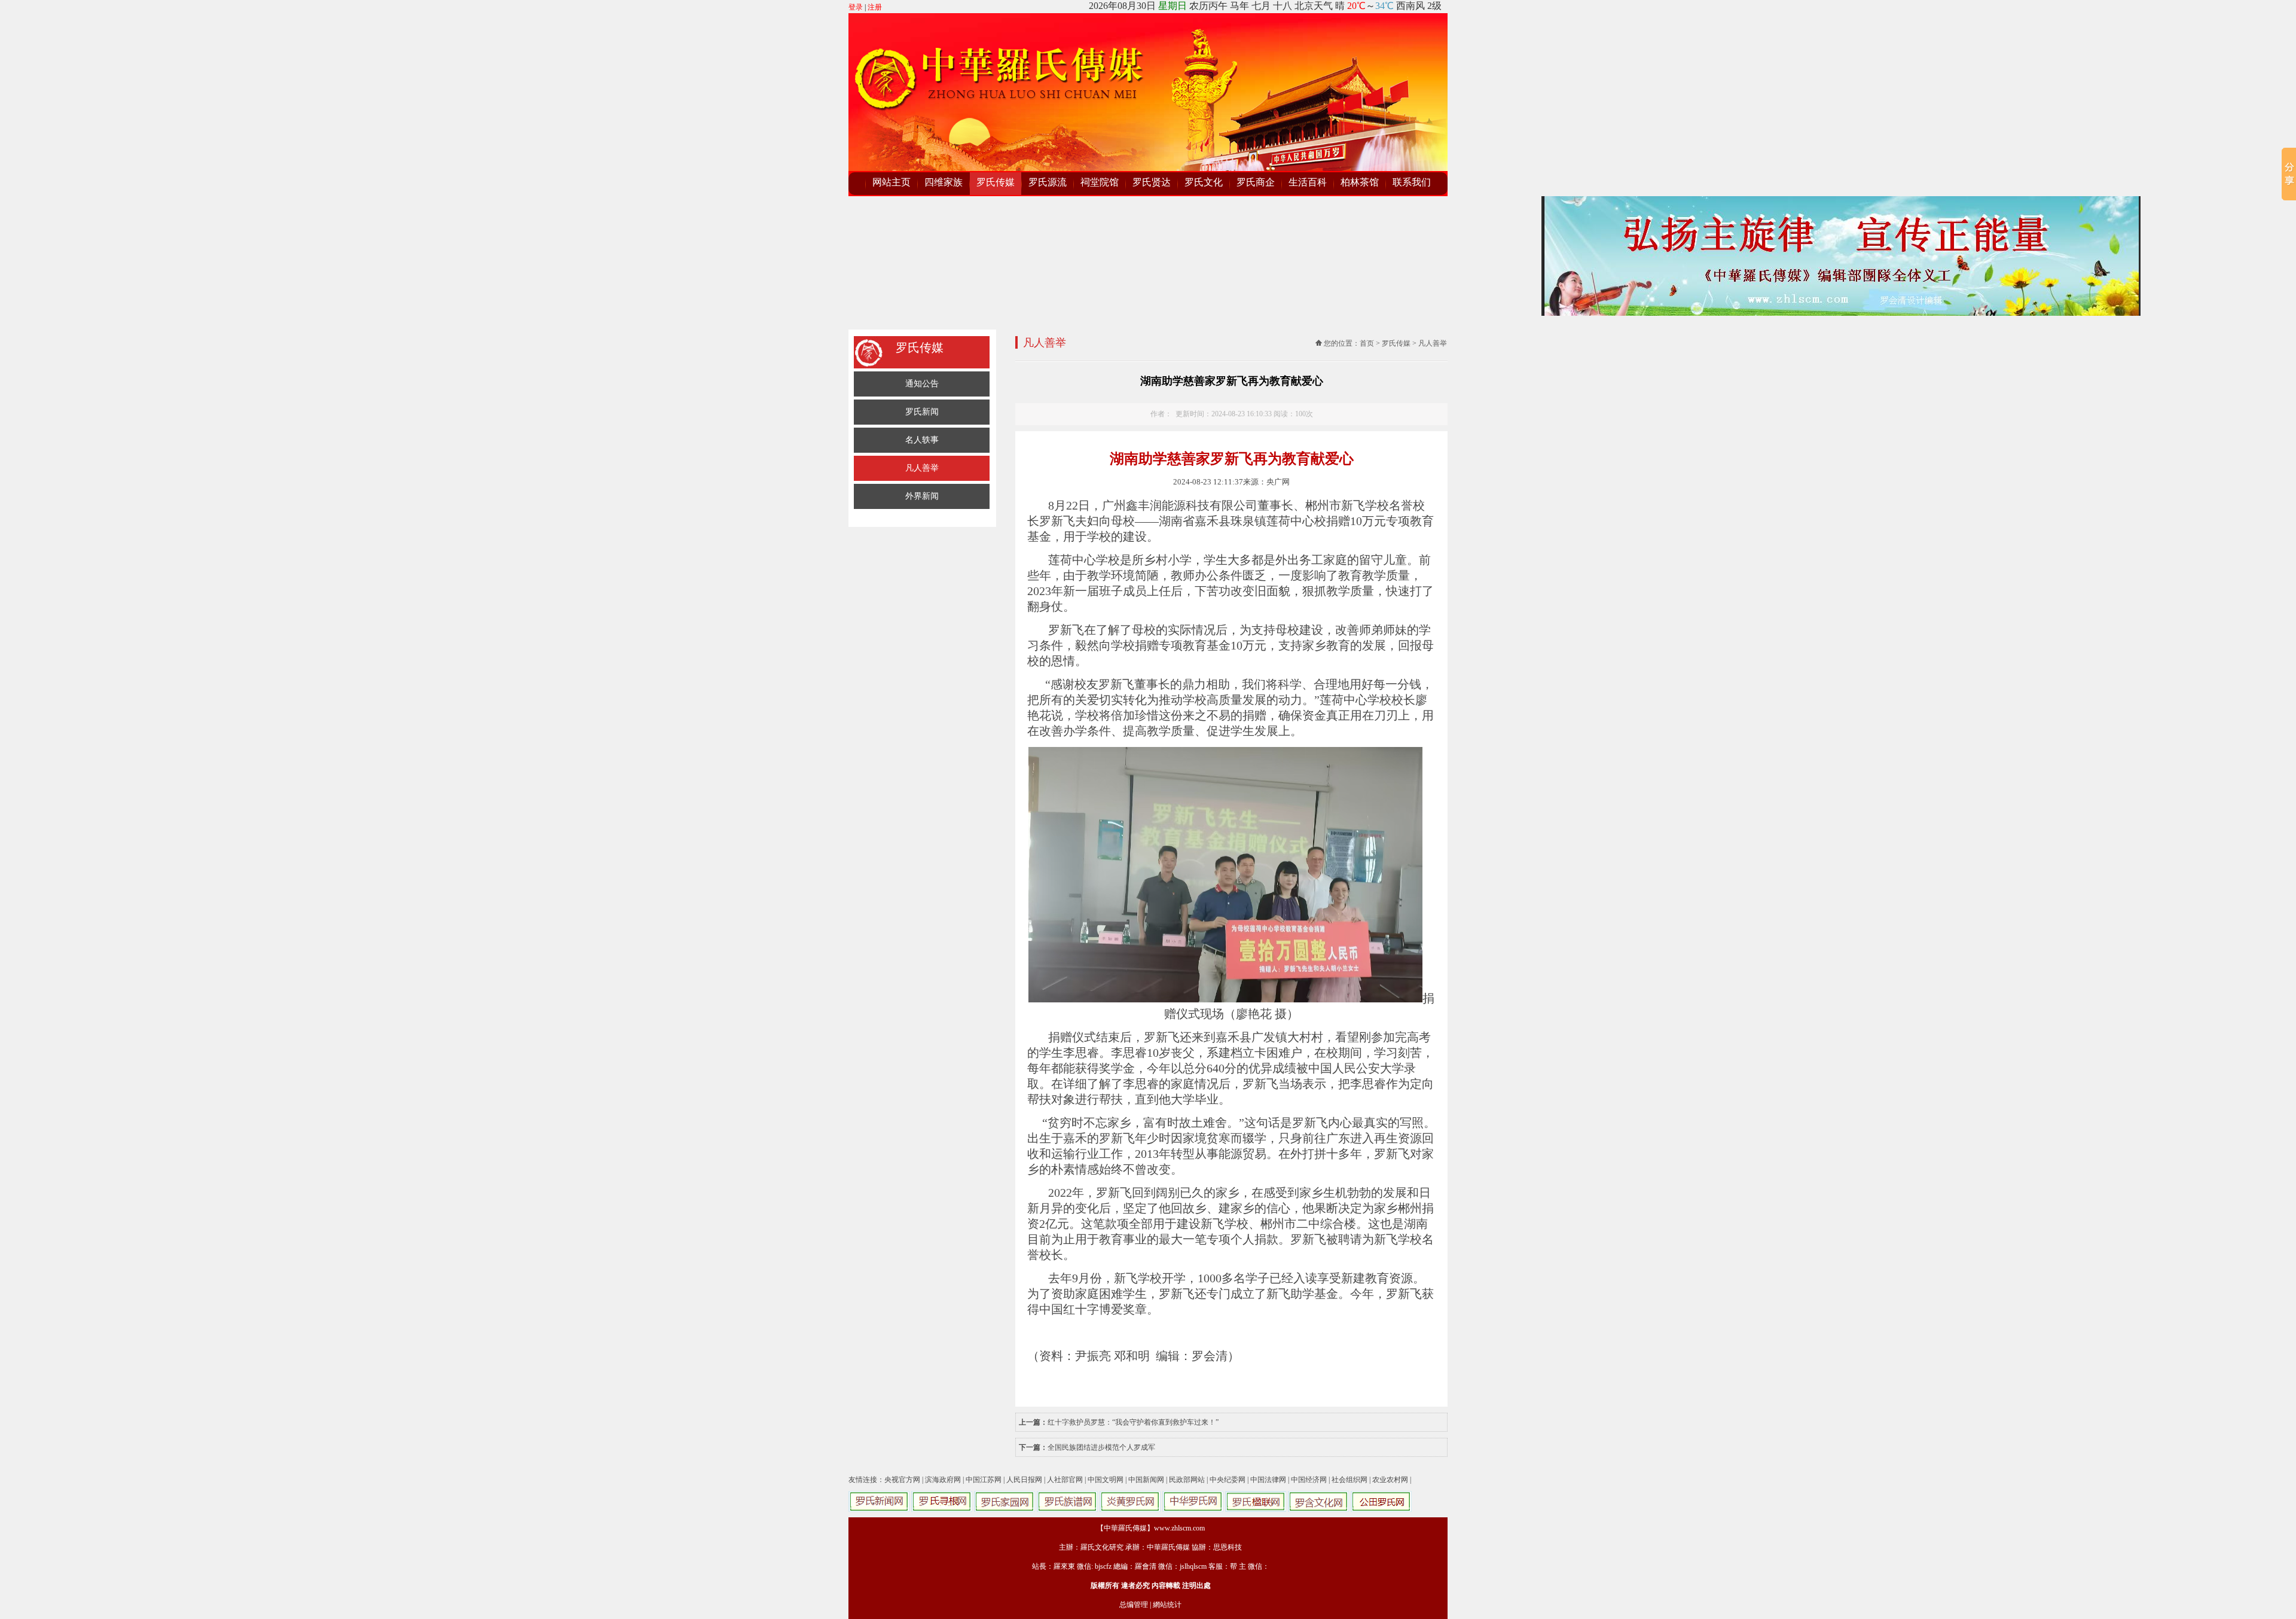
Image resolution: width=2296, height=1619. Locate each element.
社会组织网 (1349, 1480)
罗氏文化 (1204, 182)
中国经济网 (1309, 1480)
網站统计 (1167, 1605)
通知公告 (922, 384)
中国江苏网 (984, 1480)
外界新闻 (922, 496)
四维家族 (944, 182)
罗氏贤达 (1152, 182)
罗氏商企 (1256, 182)
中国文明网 (1106, 1480)
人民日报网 (1024, 1480)
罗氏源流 (1048, 182)
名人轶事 (922, 440)
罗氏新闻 (922, 412)
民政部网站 (1187, 1480)
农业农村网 (1390, 1480)
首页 (1367, 343)
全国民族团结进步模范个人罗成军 (1101, 1447)
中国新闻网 (1146, 1480)
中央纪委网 (1228, 1480)
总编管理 (1134, 1605)
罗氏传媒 (996, 182)
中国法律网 (1268, 1480)
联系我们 (1412, 182)
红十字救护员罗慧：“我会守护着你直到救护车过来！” (1133, 1422)
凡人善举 (922, 468)
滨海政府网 (943, 1480)
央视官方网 (902, 1480)
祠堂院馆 (1100, 182)
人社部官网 (1065, 1480)
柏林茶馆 (1360, 182)
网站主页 (891, 182)
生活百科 (1308, 182)
